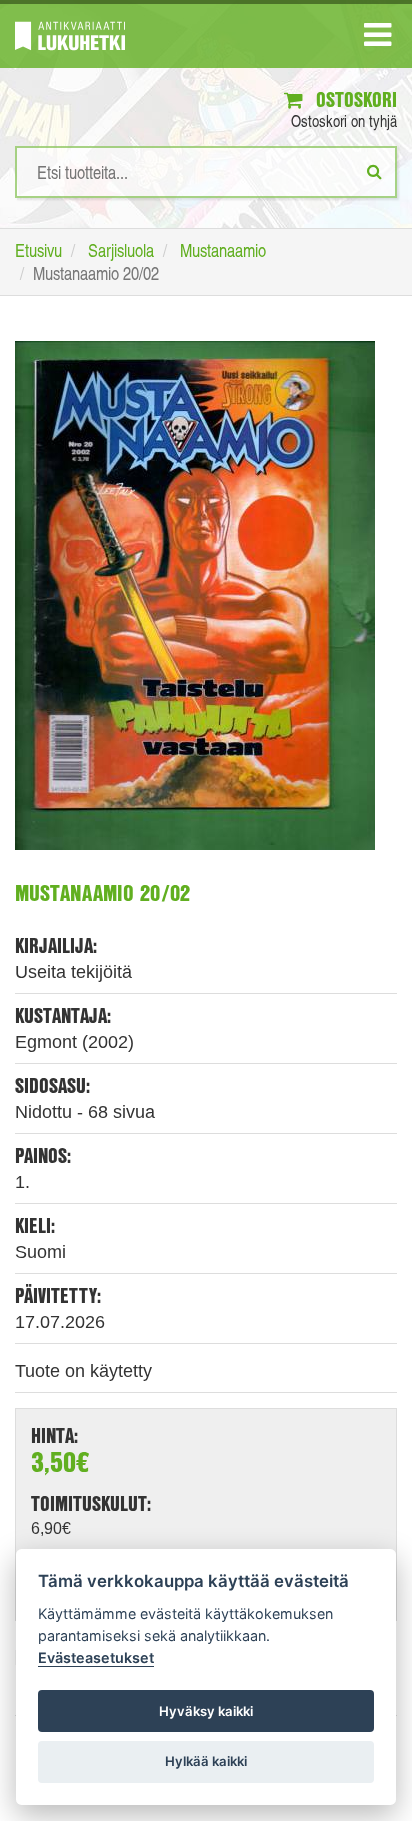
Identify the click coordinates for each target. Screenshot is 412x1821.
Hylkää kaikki (206, 1761)
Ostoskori (354, 99)
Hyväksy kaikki (206, 1711)
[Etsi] (374, 171)
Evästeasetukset (96, 1657)
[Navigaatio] (377, 39)
